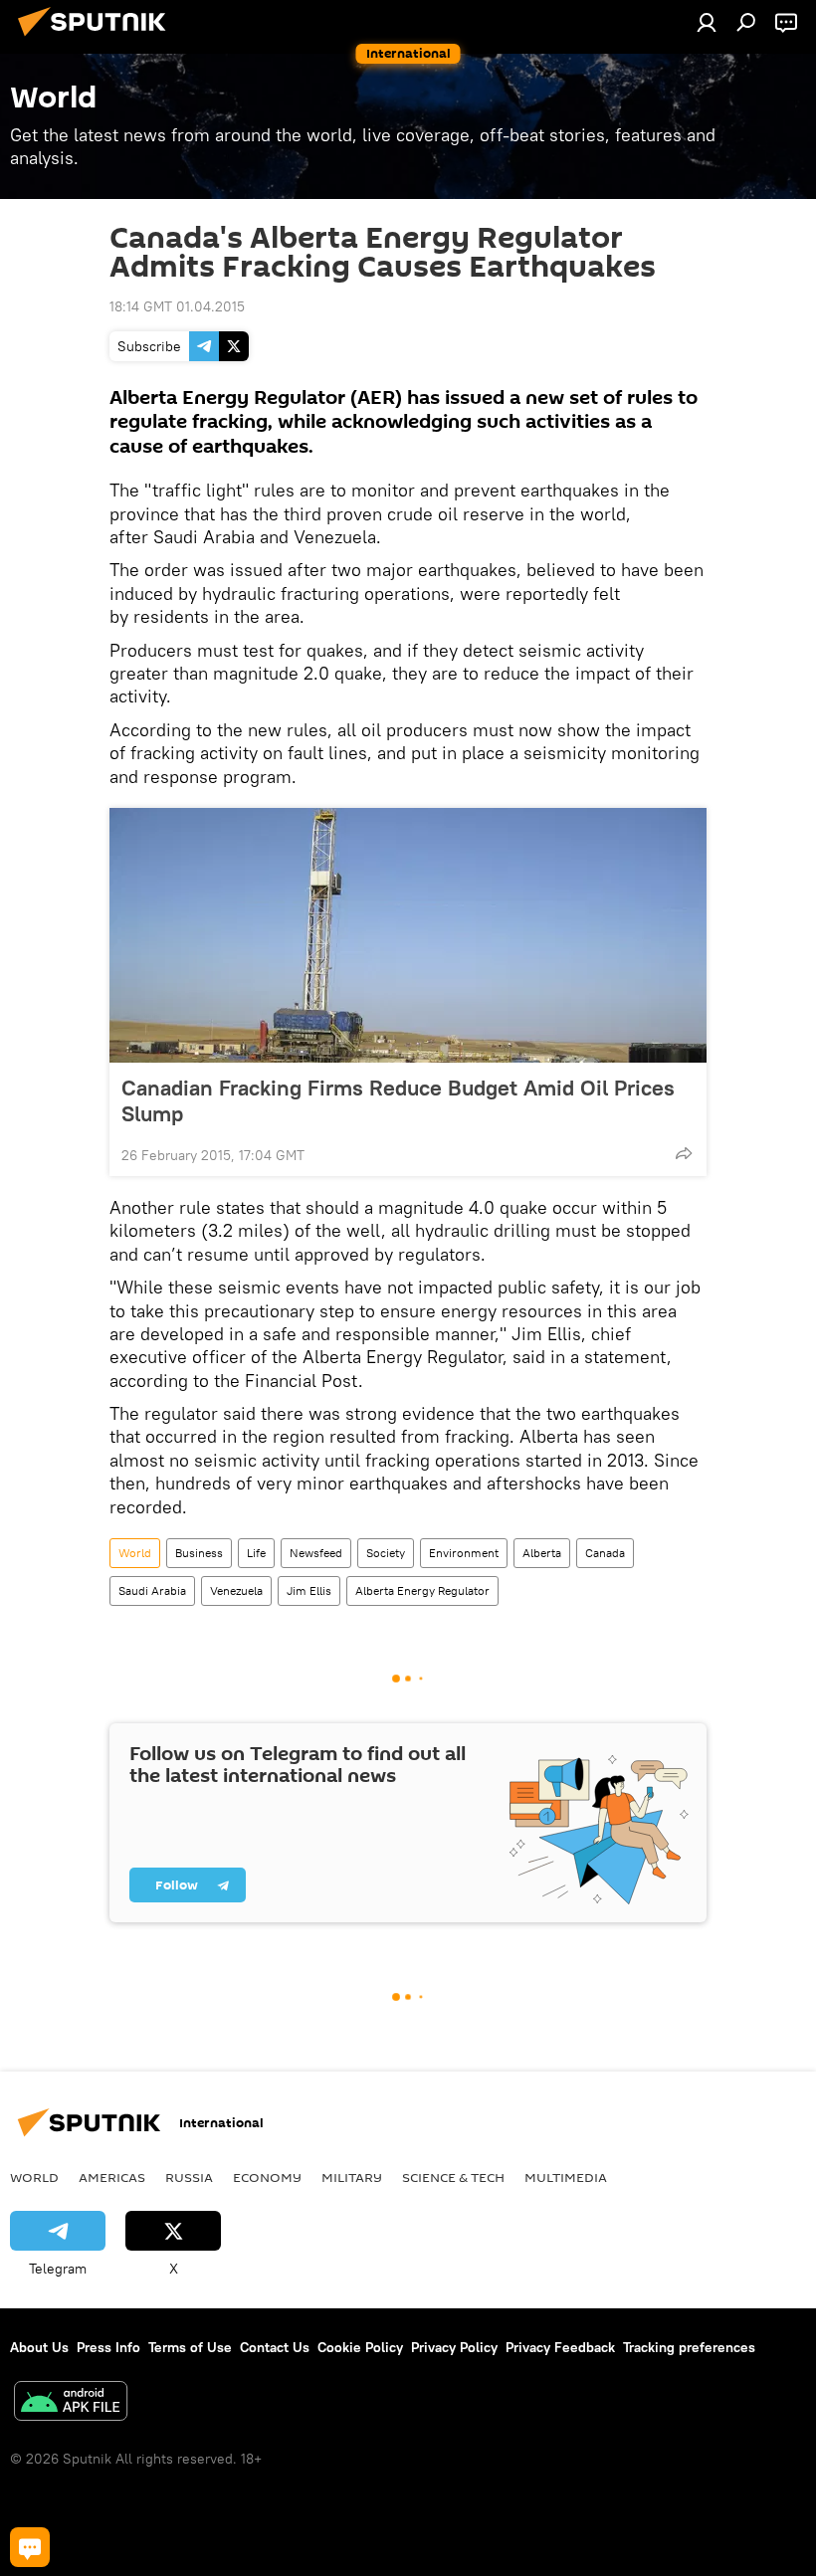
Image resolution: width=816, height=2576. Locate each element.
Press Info (108, 2347)
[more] (684, 1153)
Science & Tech (453, 2177)
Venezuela (236, 1590)
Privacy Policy (454, 2347)
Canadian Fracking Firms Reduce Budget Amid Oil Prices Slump (398, 1100)
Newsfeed (316, 1553)
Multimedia (566, 2177)
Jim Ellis (309, 1590)
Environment (464, 1553)
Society (386, 1553)
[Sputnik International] (98, 39)
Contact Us (275, 2347)
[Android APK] (71, 2403)
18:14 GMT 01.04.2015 (177, 306)
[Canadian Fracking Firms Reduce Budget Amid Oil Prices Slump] (408, 935)
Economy (267, 2177)
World (135, 1553)
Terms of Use (190, 2347)
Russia (189, 2177)
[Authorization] (707, 22)
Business (199, 1553)
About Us (39, 2347)
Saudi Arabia (152, 1590)
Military (352, 2177)
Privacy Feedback (560, 2347)
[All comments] (30, 2547)
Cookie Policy (360, 2347)
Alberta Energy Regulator (422, 1590)
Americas (112, 2177)
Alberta (542, 1553)
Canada (605, 1553)
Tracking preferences (689, 2347)
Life (256, 1553)
